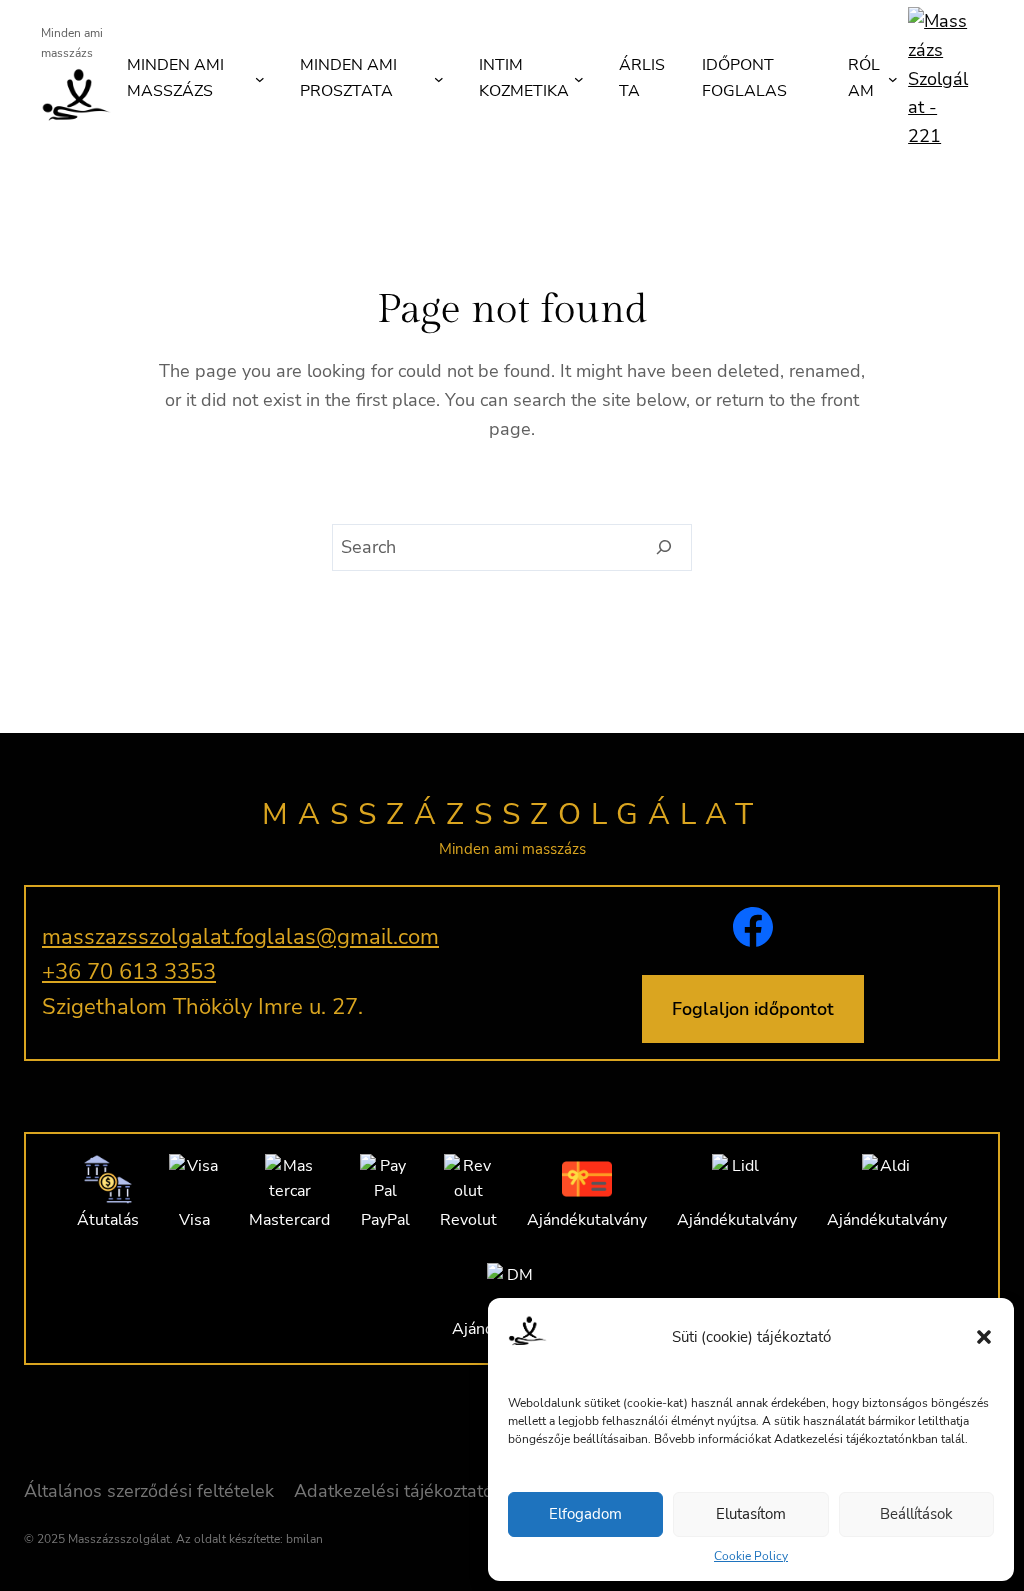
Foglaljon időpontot (753, 1009)
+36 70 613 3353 (129, 972)
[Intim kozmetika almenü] (579, 79)
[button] (984, 1337)
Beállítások (916, 1514)
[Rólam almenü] (893, 79)
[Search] (664, 548)
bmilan (304, 1539)
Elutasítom (751, 1514)
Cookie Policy (751, 1556)
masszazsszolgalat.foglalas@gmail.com (240, 937)
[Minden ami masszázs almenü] (260, 79)
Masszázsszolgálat (512, 814)
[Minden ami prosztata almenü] (439, 79)
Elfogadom (585, 1514)
